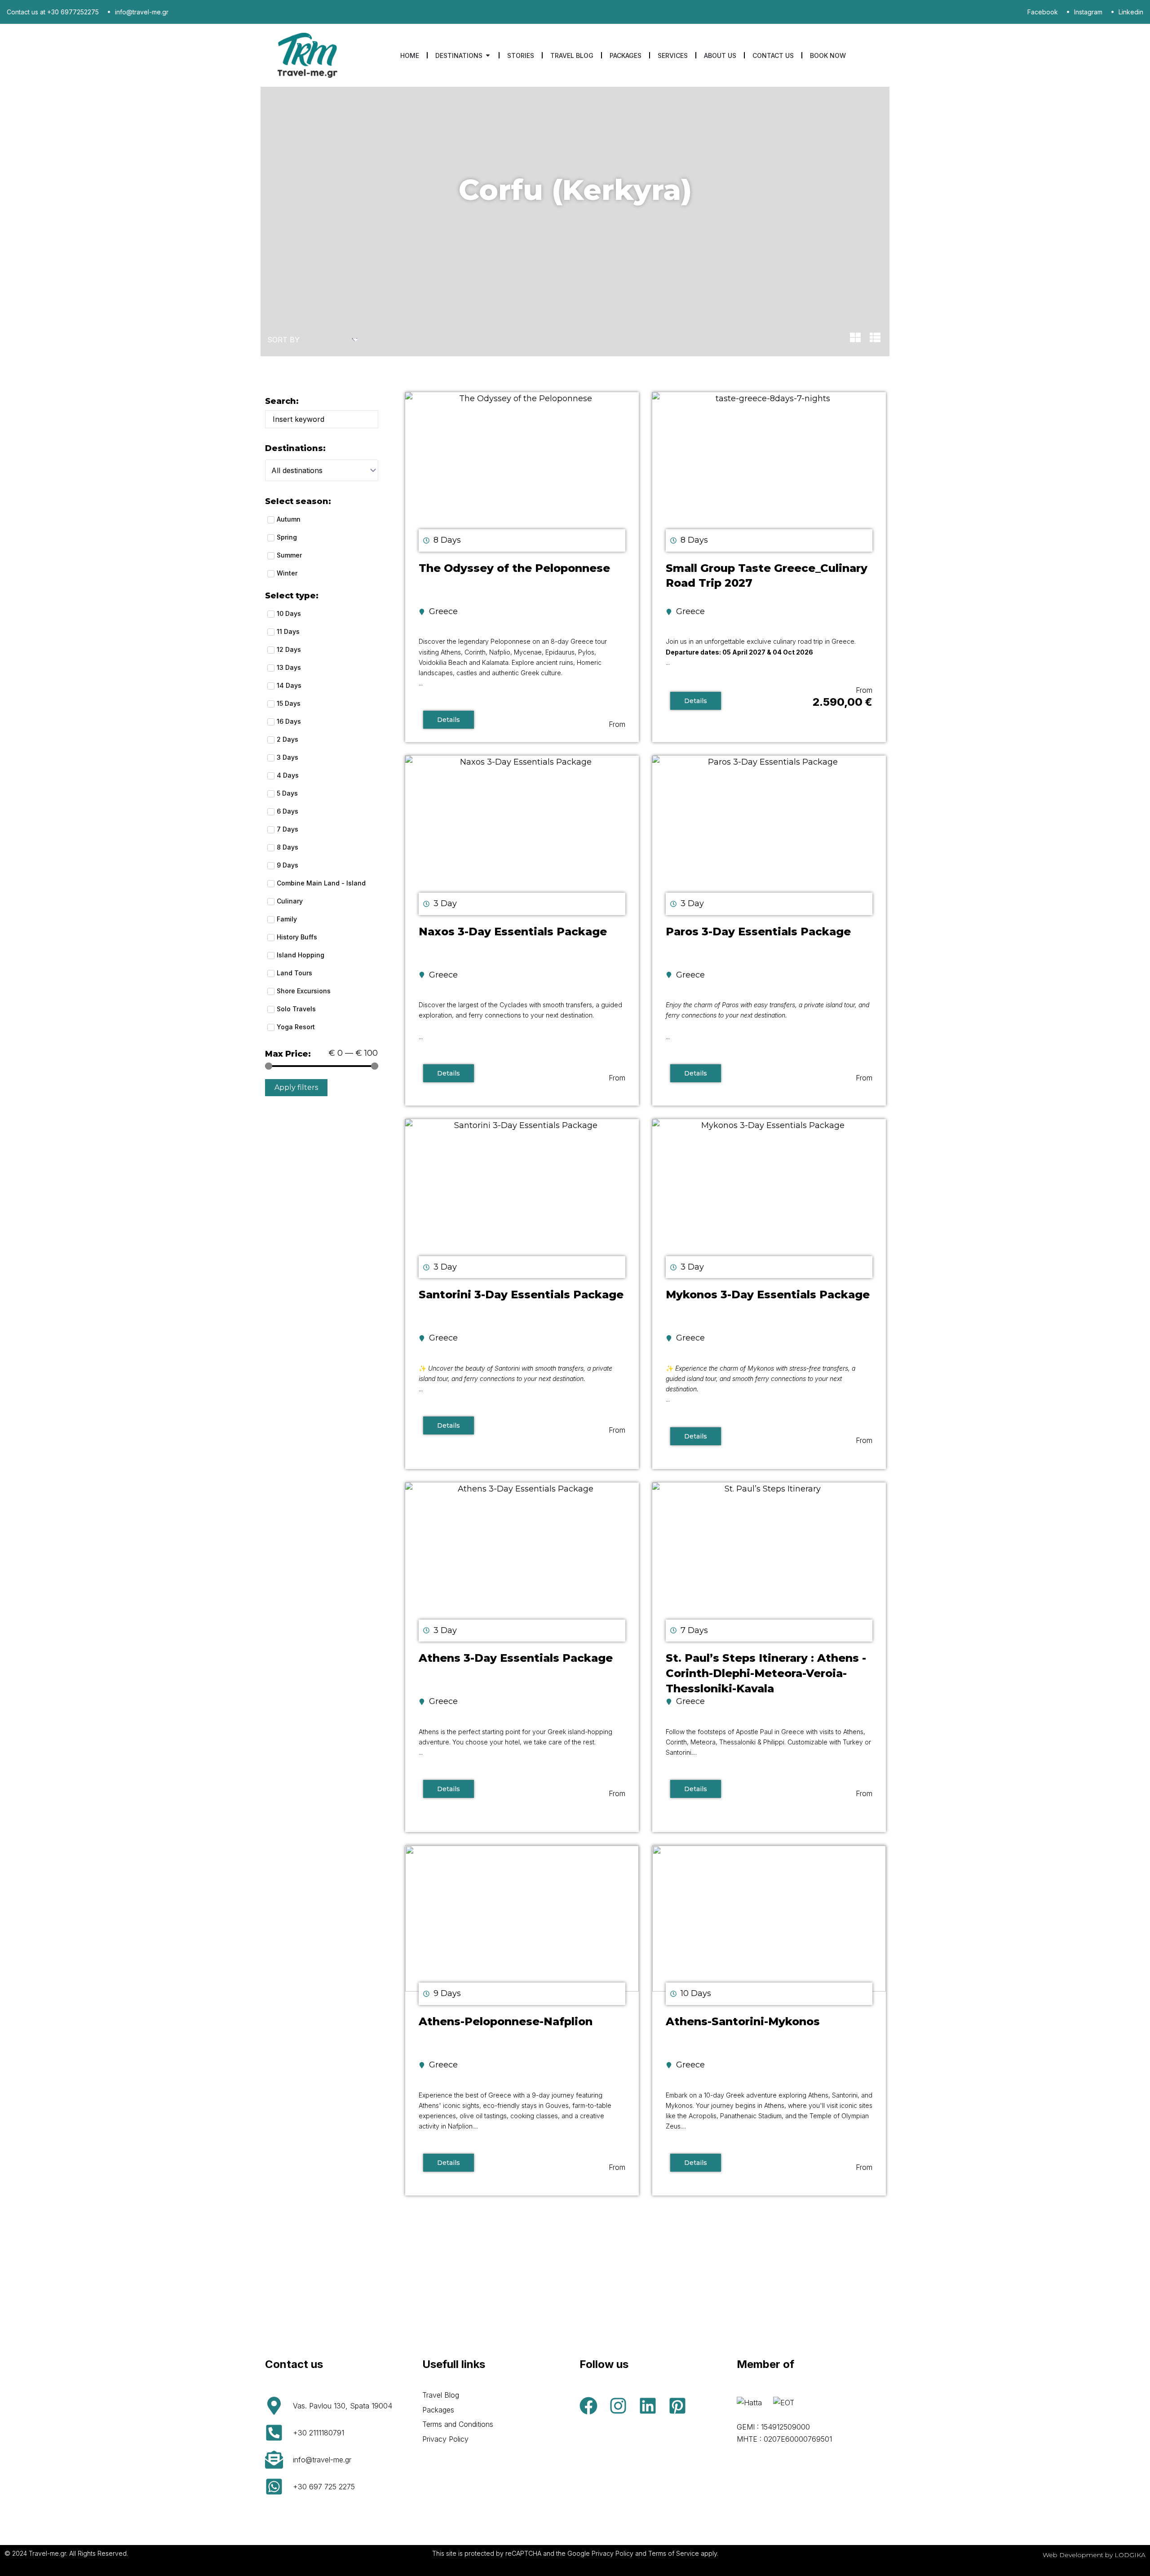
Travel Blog (441, 2395)
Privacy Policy (445, 2439)
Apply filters (296, 1087)
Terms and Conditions (458, 2424)
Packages (438, 2410)
